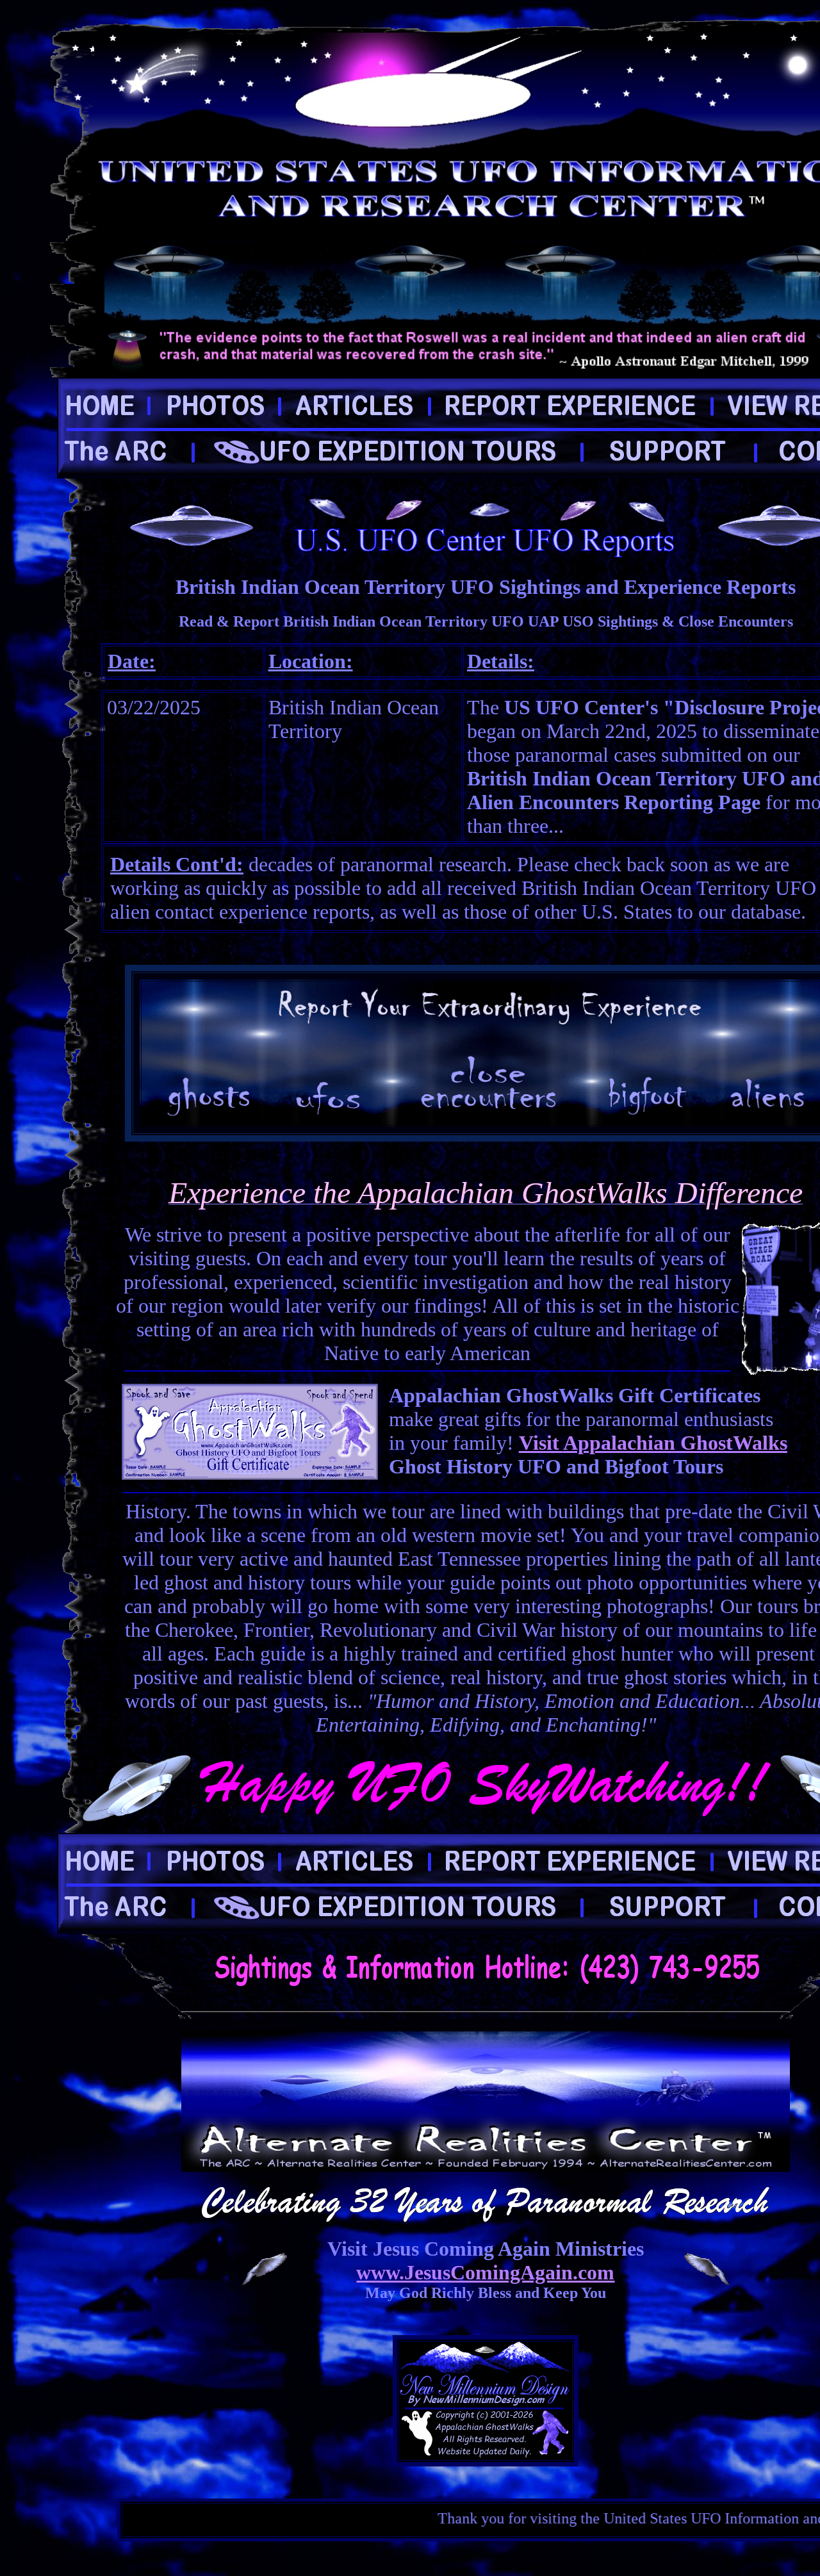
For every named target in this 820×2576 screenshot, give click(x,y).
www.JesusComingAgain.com (485, 2272)
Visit (541, 1443)
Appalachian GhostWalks (675, 1443)
